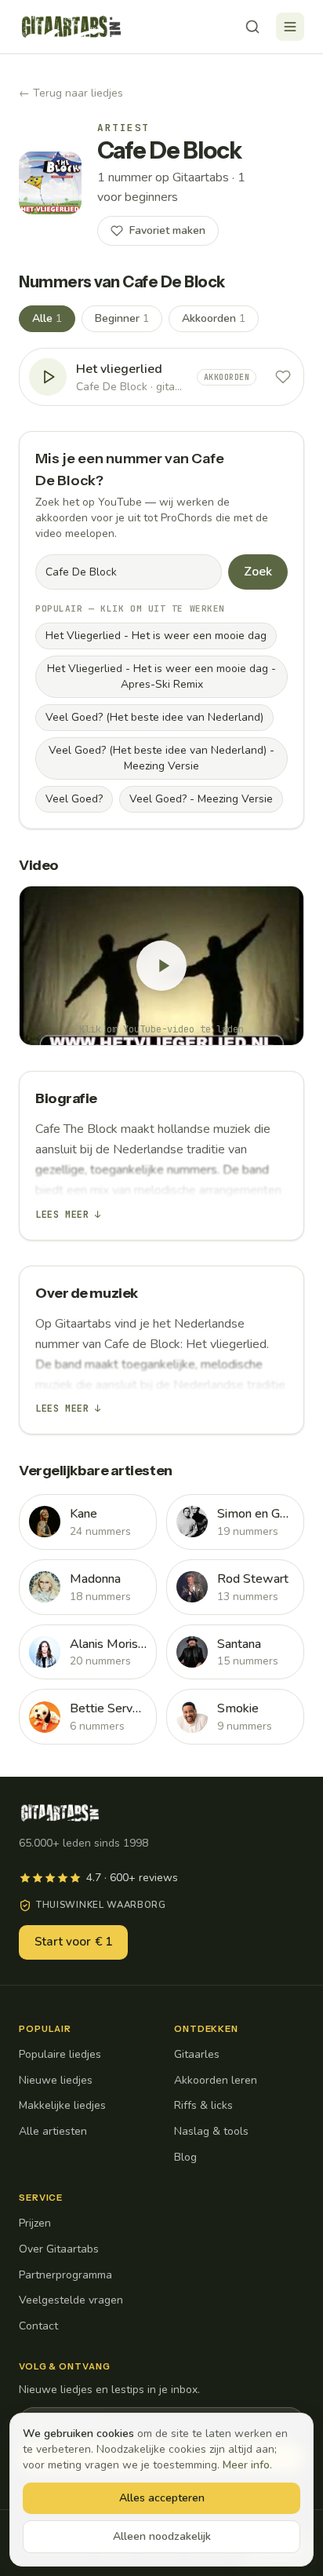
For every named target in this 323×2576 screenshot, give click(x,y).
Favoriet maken (167, 230)
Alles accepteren (162, 2498)
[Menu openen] (290, 27)
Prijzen (35, 2223)
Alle (47, 318)
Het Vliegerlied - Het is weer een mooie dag (156, 636)
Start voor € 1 (73, 1942)
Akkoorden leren (216, 2080)
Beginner (122, 318)
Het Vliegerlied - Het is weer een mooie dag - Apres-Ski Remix (161, 676)
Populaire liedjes (60, 2054)
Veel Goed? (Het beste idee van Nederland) (154, 717)
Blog (185, 2157)
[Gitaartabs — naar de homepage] (71, 27)
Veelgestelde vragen (71, 2300)
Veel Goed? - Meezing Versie (201, 799)
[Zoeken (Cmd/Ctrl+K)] (252, 27)
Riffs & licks (203, 2105)
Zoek (258, 572)
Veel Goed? (74, 799)
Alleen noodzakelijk (162, 2536)
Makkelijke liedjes (62, 2105)
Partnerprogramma (65, 2275)
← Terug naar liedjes (71, 93)
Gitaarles (197, 2054)
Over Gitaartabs (59, 2249)
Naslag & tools (211, 2131)
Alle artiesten (53, 2131)
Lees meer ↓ (68, 1215)
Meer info (246, 2465)
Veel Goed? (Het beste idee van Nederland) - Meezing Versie (161, 758)
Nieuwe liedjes (56, 2080)
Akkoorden (214, 318)
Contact (38, 2326)
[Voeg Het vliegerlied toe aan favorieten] (283, 377)
